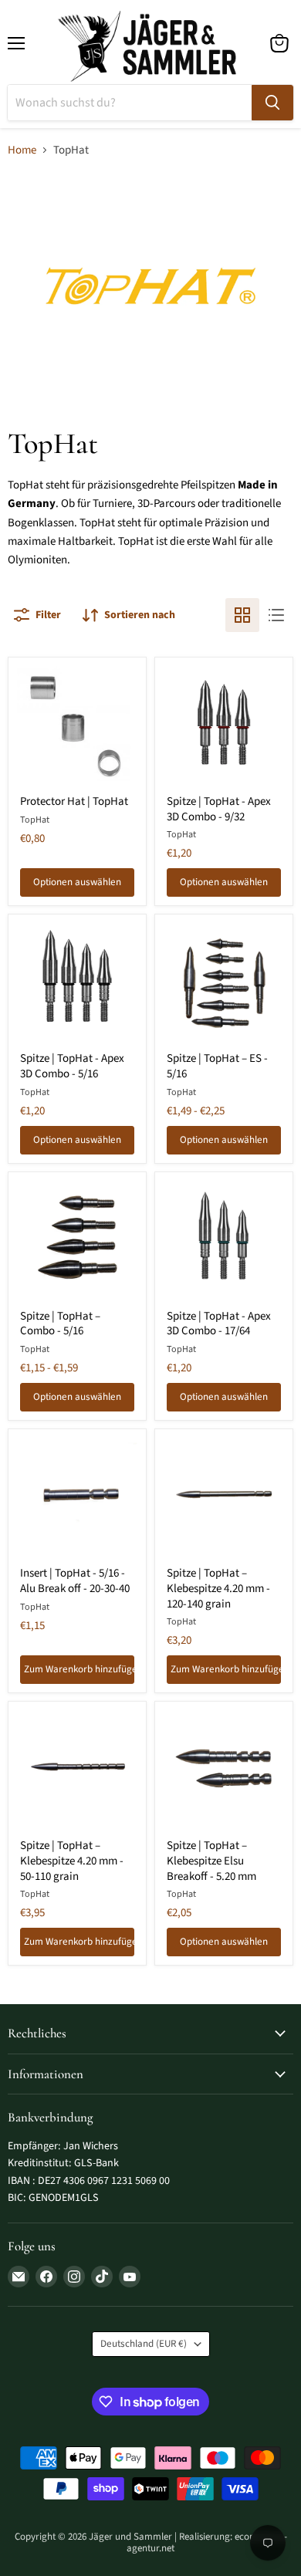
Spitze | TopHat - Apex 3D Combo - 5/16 (72, 1066)
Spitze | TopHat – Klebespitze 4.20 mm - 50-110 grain (72, 1861)
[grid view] (242, 615)
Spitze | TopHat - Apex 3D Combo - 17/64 (219, 1324)
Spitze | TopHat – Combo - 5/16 (60, 1324)
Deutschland (144, 2344)
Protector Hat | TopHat (74, 801)
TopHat (35, 820)
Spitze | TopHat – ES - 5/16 (217, 1066)
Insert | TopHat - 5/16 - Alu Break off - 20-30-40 (75, 1581)
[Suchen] (272, 103)
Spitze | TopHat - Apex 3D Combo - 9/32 (219, 809)
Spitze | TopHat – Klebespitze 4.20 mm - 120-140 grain (218, 1588)
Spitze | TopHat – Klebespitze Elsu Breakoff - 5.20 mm (211, 1861)
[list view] (276, 615)
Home (22, 150)
